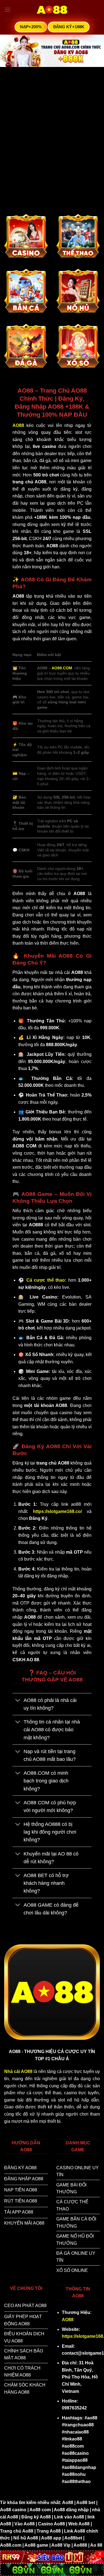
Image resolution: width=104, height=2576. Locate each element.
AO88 (68, 2320)
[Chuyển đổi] (18, 1701)
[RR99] (52, 2556)
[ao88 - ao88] (52, 10)
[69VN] (52, 2569)
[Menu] (7, 10)
